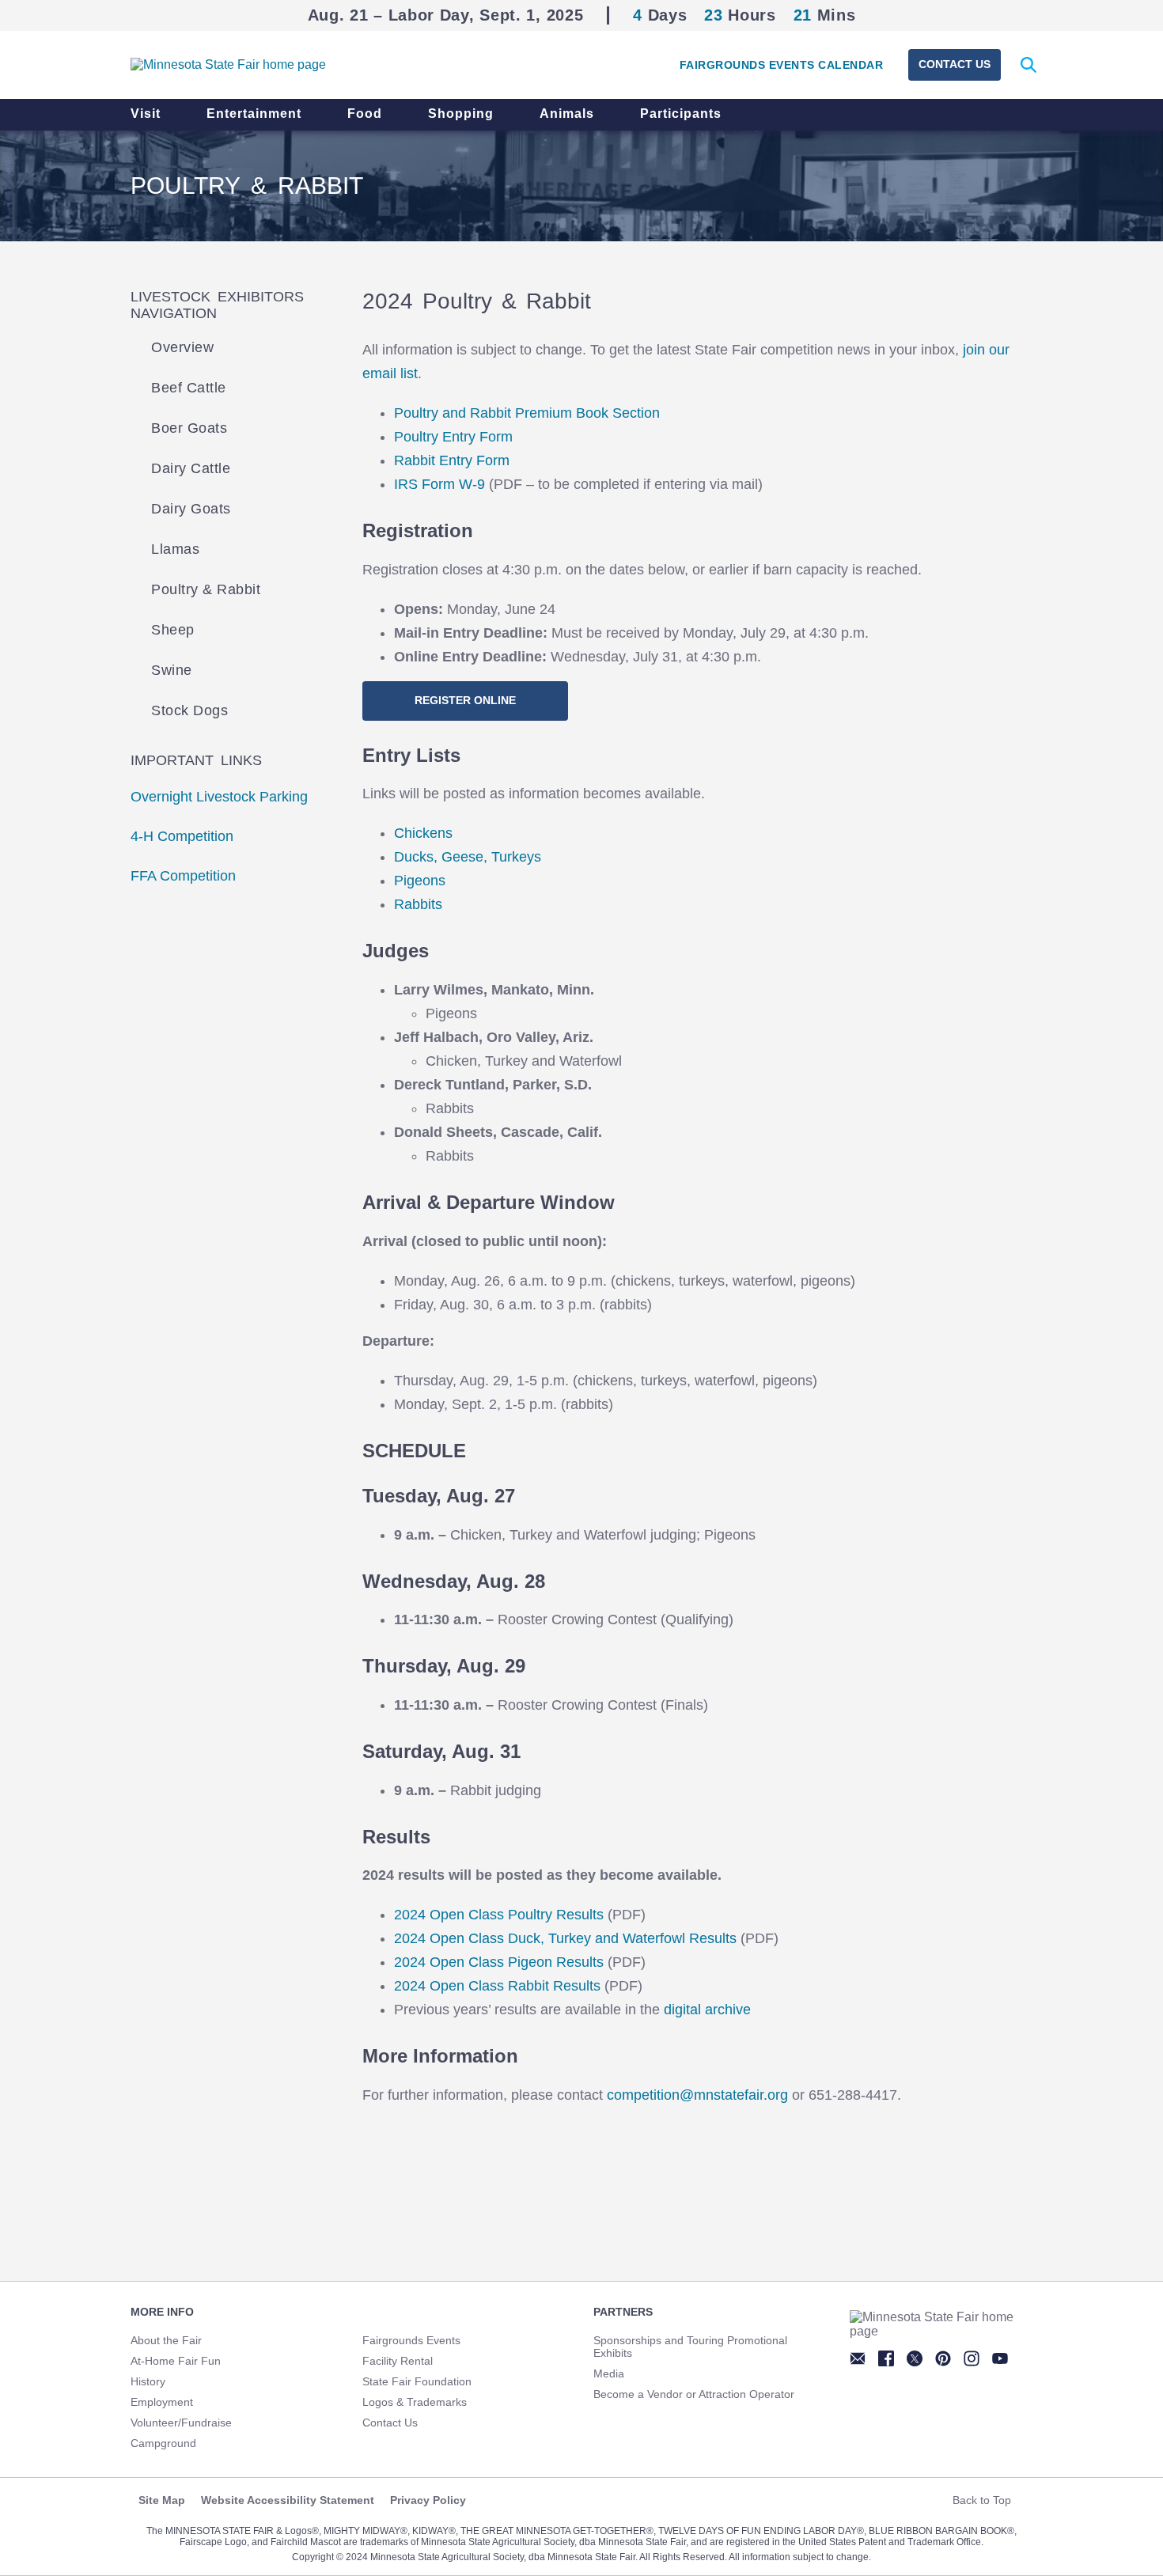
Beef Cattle (189, 388)
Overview (182, 347)
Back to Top (983, 2500)
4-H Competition (182, 836)
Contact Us (955, 64)
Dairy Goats (191, 509)
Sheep (173, 630)
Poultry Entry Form (453, 437)
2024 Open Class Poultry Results (499, 1915)
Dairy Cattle (191, 468)
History (148, 2381)
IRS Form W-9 (439, 484)
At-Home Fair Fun (176, 2361)
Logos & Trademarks (415, 2402)
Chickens (423, 833)
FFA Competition (183, 876)
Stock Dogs (189, 710)
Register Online (465, 700)
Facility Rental (398, 2361)
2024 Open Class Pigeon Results (499, 1962)
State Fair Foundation (417, 2381)
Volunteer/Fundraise (181, 2423)
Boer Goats (189, 428)
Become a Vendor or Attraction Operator (694, 2394)
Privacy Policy (428, 2500)
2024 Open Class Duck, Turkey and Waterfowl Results (565, 1938)
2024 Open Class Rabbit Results (497, 1986)
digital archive (707, 2010)
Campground (163, 2443)
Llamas (175, 549)
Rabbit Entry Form (452, 460)
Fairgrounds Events (411, 2340)
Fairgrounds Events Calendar (782, 65)
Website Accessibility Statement (288, 2500)
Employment (162, 2402)
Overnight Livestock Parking (219, 797)
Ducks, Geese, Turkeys (468, 857)
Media (609, 2373)
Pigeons (420, 881)
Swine (172, 670)
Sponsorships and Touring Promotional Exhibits (690, 2347)
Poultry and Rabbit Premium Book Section (527, 413)
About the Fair (166, 2340)
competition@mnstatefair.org (697, 2095)
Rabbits (418, 904)
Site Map (162, 2500)
